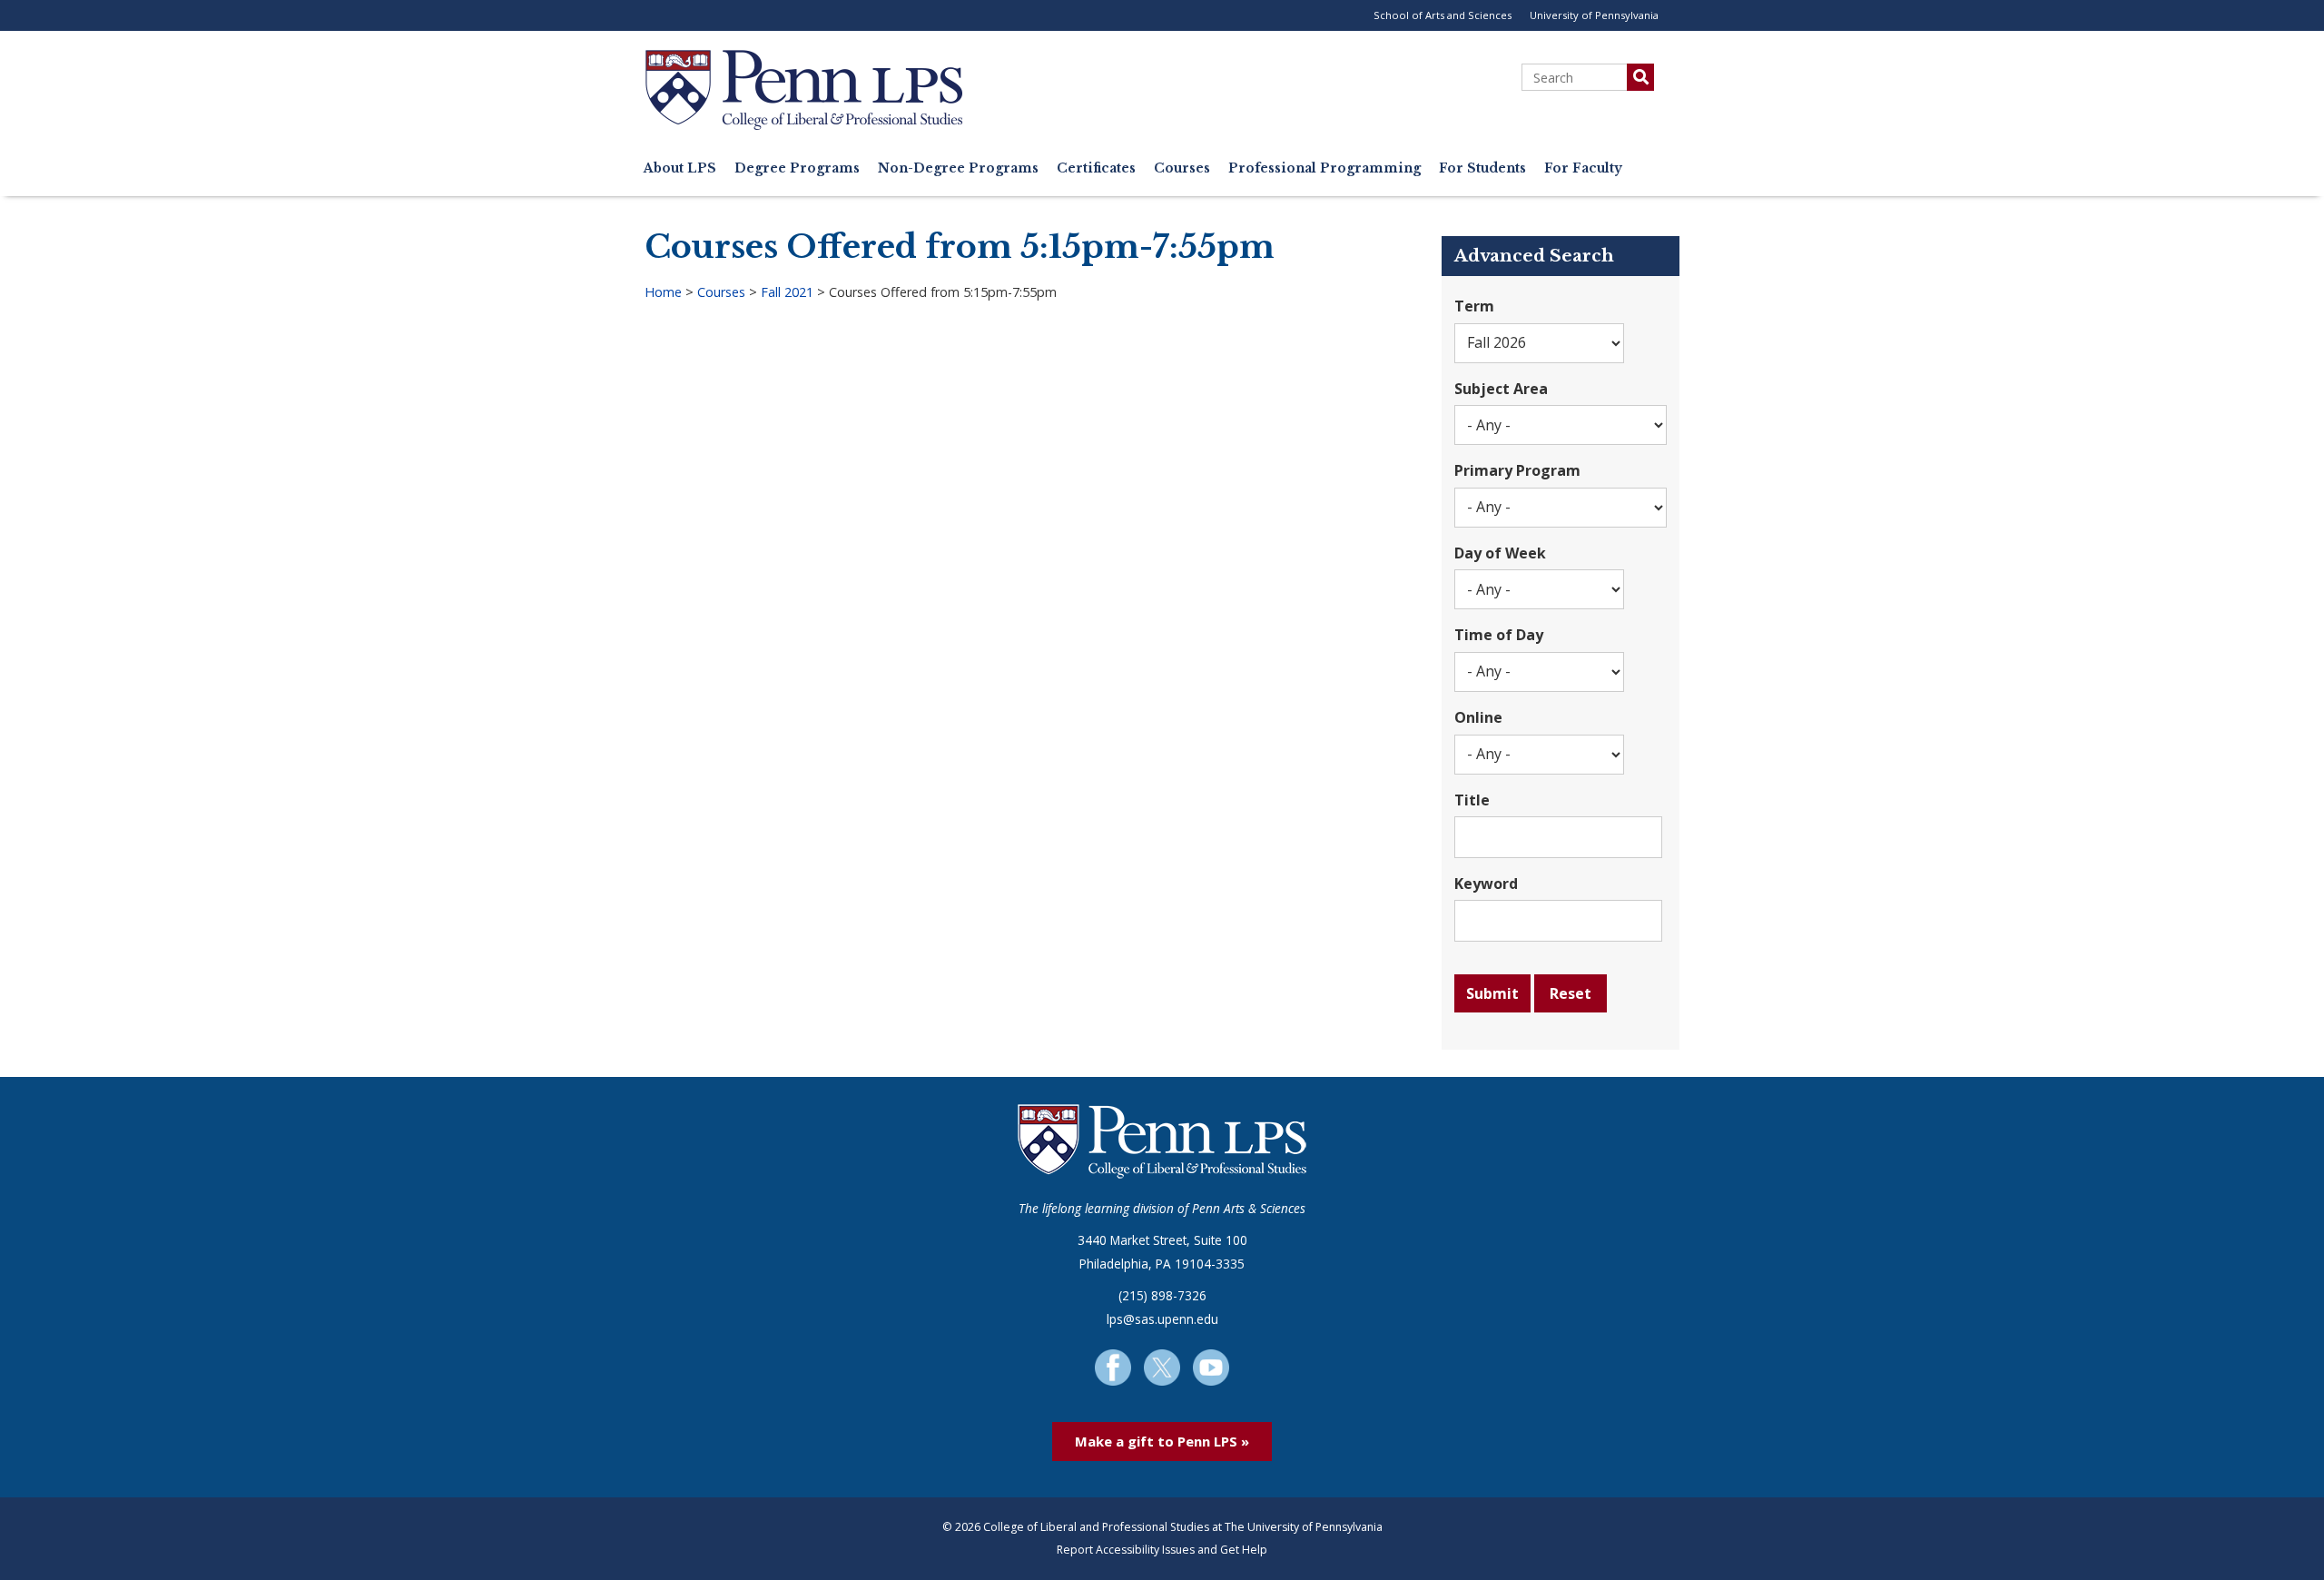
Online (1478, 717)
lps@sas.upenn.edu (1162, 1319)
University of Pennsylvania (1594, 15)
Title (1472, 800)
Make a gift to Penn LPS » (1162, 1441)
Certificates (1096, 168)
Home (663, 292)
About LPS (680, 168)
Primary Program (1517, 470)
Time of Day (1499, 635)
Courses (1182, 168)
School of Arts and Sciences (1443, 15)
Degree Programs (797, 168)
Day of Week (1500, 553)
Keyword (1486, 884)
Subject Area (1501, 389)
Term (1474, 306)
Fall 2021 (787, 292)
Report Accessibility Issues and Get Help (1162, 1550)
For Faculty (1583, 168)
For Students (1482, 168)
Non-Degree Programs (958, 168)
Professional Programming (1324, 168)
